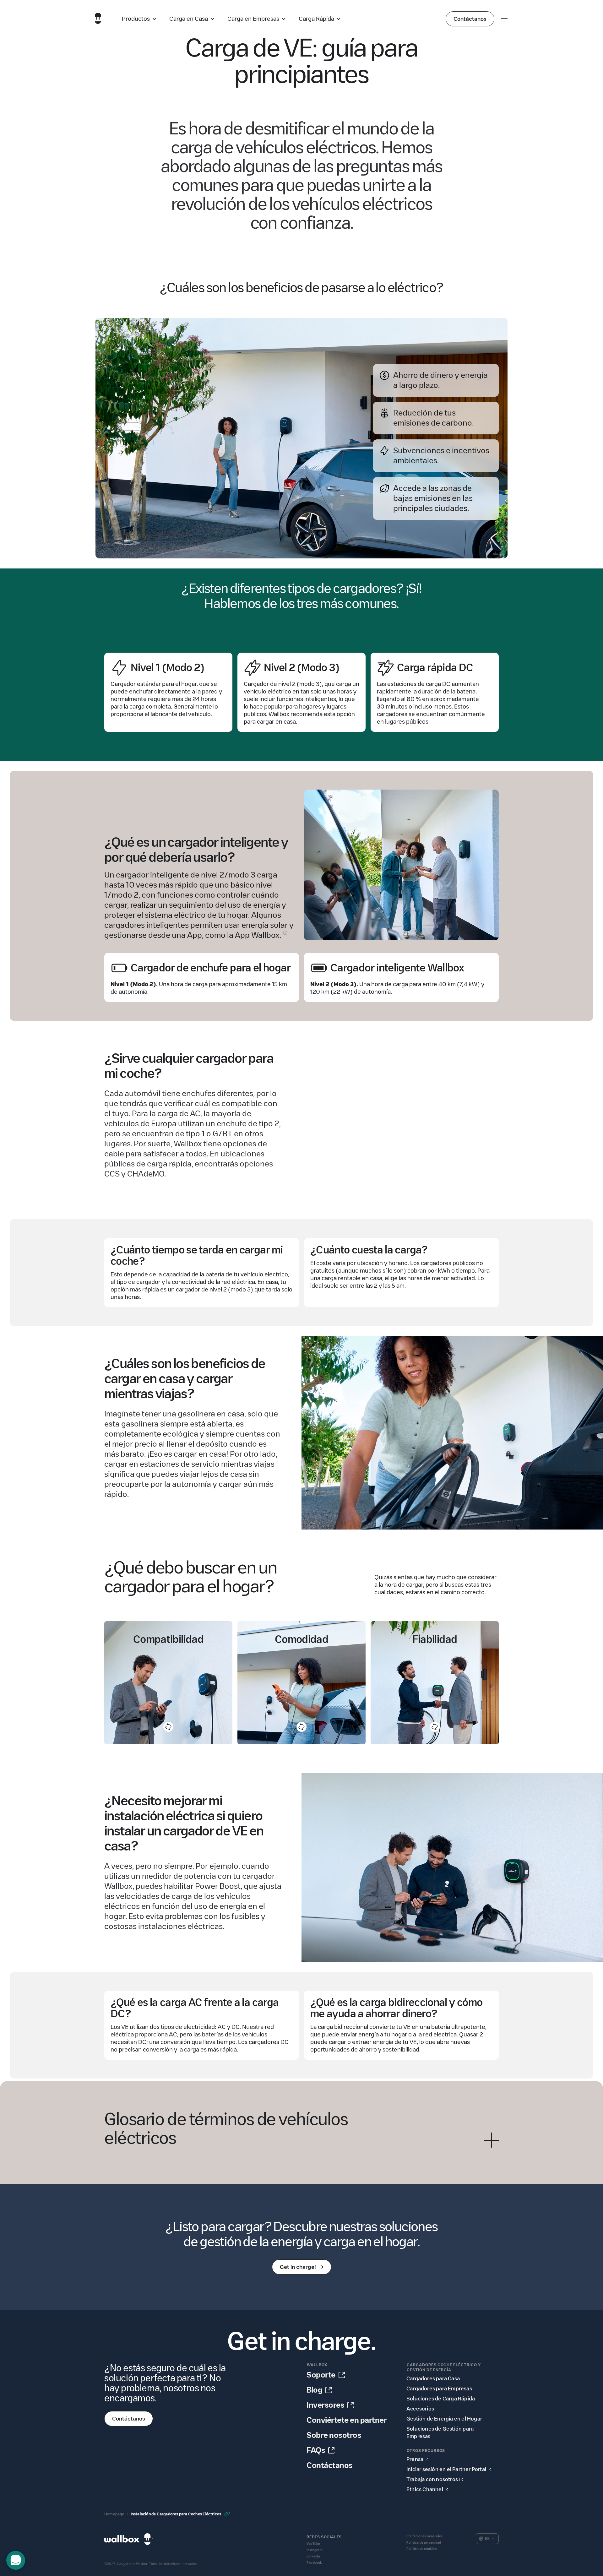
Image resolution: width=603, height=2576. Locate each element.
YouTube (313, 2544)
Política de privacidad (424, 2543)
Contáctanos (470, 19)
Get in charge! (298, 2267)
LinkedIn (313, 2556)
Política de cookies (421, 2549)
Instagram (315, 2550)
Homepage (114, 2514)
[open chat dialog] (16, 2560)
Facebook (314, 2563)
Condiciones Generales (424, 2536)
